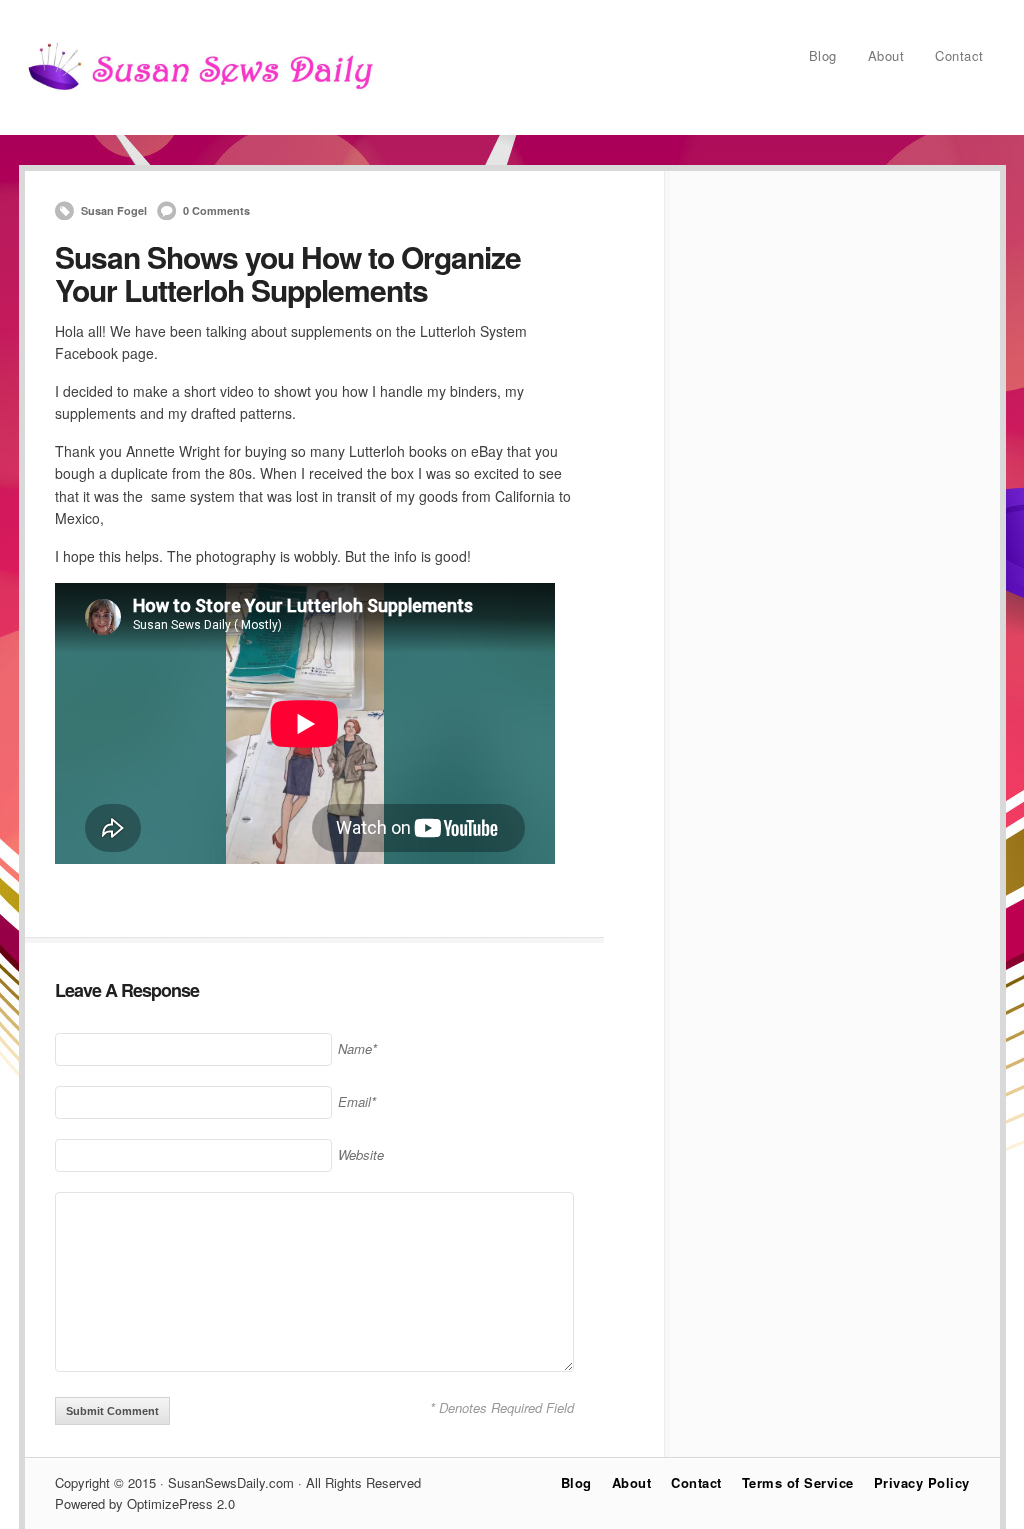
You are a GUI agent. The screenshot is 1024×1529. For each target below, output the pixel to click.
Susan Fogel (114, 210)
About (886, 55)
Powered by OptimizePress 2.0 (145, 1503)
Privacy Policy (922, 1482)
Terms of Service (798, 1482)
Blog (823, 55)
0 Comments (216, 210)
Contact (959, 55)
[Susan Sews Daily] (200, 89)
